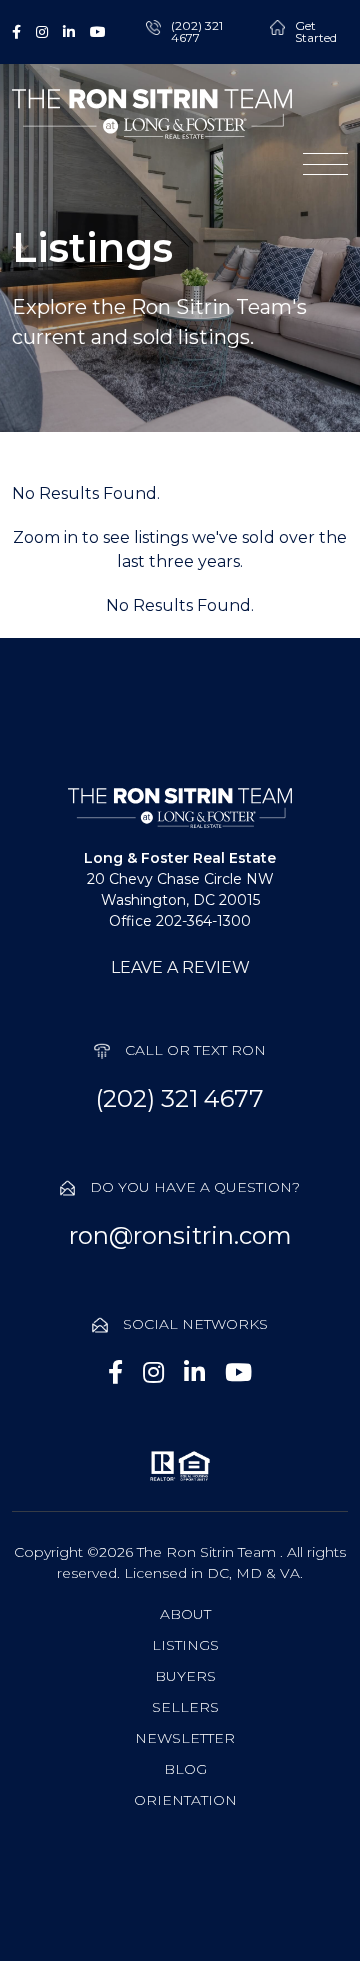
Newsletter (185, 1738)
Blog (185, 1769)
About (185, 1614)
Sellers (185, 1707)
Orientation (185, 1800)
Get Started (316, 32)
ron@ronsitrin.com (180, 1235)
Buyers (185, 1676)
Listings (185, 1645)
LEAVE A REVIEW (180, 967)
